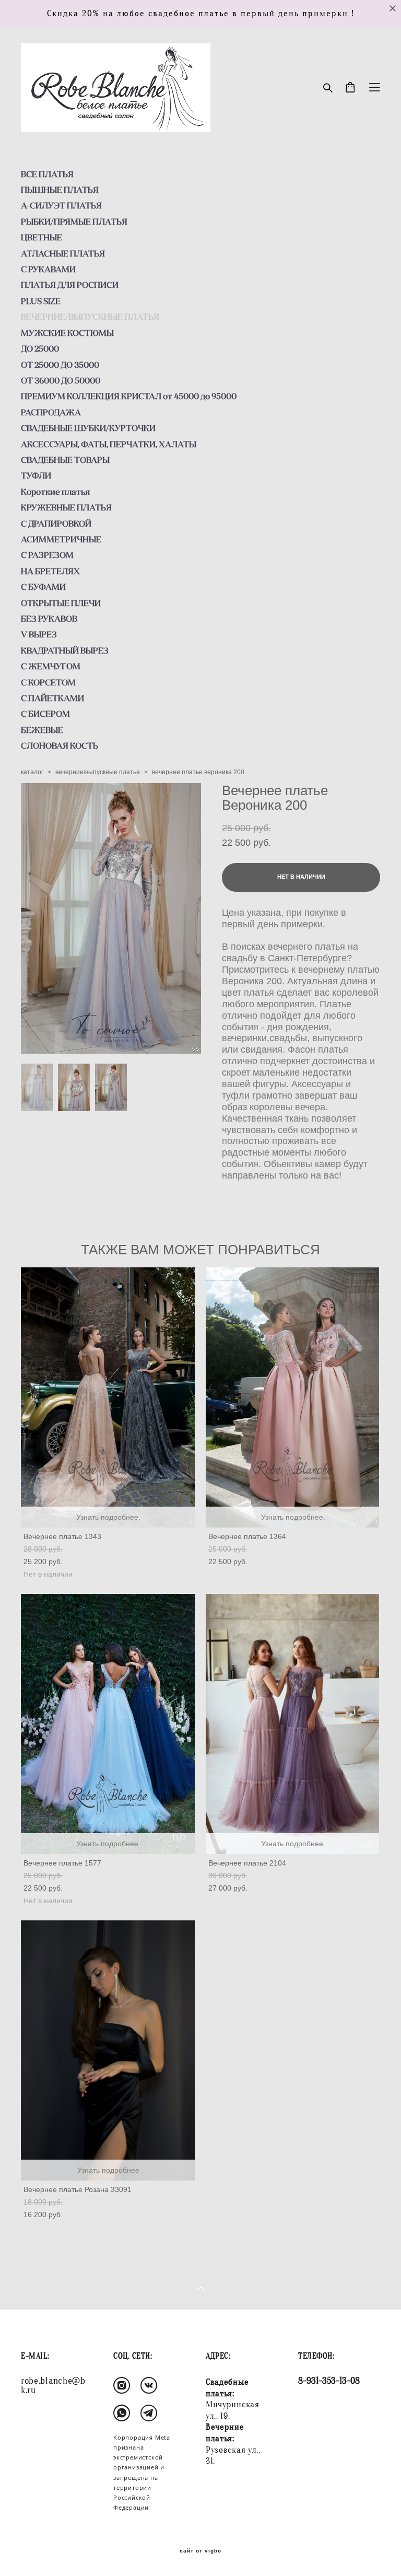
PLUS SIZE (41, 301)
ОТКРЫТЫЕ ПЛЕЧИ (61, 603)
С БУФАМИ (43, 587)
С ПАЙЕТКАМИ (52, 698)
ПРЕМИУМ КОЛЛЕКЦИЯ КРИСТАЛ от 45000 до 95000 (129, 396)
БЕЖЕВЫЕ (42, 730)
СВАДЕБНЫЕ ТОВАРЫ (65, 460)
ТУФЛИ (36, 475)
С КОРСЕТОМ (48, 682)
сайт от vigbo (200, 2551)
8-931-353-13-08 (329, 2381)
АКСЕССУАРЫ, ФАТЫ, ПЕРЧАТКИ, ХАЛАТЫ (109, 444)
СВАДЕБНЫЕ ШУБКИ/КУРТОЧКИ (88, 428)
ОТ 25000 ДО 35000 (60, 365)
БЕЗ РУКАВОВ (49, 619)
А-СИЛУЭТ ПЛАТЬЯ (61, 205)
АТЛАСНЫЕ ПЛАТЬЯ (63, 253)
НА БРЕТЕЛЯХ (50, 571)
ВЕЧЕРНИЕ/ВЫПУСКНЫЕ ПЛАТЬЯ (90, 317)
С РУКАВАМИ (48, 269)
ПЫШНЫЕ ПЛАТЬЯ (60, 190)
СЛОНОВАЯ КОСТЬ (60, 745)
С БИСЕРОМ (45, 714)
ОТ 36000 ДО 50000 (61, 380)
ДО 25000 (40, 348)
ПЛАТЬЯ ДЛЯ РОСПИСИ (70, 285)
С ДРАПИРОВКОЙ (56, 523)
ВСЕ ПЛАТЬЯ (47, 174)
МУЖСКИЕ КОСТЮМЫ (67, 333)
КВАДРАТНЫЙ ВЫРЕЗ (65, 650)
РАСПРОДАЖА (51, 412)
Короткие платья (55, 492)
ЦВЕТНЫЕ (42, 237)
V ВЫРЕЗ (39, 634)
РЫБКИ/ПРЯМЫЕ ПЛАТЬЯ (74, 222)
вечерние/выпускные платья (98, 772)
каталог (32, 772)
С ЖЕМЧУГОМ (51, 666)
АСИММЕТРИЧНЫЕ (61, 539)
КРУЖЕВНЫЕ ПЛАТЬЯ (66, 507)
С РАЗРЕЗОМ (47, 555)
